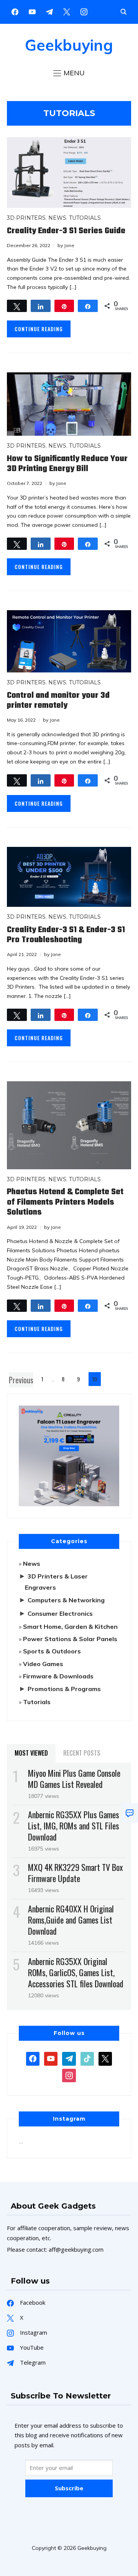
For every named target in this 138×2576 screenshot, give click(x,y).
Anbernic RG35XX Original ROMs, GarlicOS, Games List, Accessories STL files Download (76, 1972)
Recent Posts (82, 1753)
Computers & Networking (66, 1600)
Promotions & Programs (64, 1689)
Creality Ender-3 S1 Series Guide (66, 231)
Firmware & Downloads (58, 1676)
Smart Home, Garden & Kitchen (70, 1627)
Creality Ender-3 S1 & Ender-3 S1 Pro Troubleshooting (66, 935)
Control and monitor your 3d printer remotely (58, 700)
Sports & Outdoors (52, 1651)
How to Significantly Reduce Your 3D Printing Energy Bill (67, 464)
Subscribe (69, 2488)
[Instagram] (49, 11)
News (57, 218)
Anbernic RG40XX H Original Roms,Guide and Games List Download (71, 1920)
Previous (21, 1380)
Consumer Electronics (60, 1613)
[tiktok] (87, 2058)
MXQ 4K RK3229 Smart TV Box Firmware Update (76, 1873)
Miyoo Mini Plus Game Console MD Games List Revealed (74, 1778)
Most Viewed (31, 1753)
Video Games (43, 1664)
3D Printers (26, 218)
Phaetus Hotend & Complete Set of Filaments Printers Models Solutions (65, 1202)
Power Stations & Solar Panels (70, 1639)
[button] (69, 73)
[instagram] (84, 11)
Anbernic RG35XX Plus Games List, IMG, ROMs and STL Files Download (74, 1826)
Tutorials (85, 218)
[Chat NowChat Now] (130, 1813)
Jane (69, 245)
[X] (67, 11)
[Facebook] (15, 11)
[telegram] (69, 2058)
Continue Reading (39, 329)
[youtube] (32, 11)
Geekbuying (69, 45)
